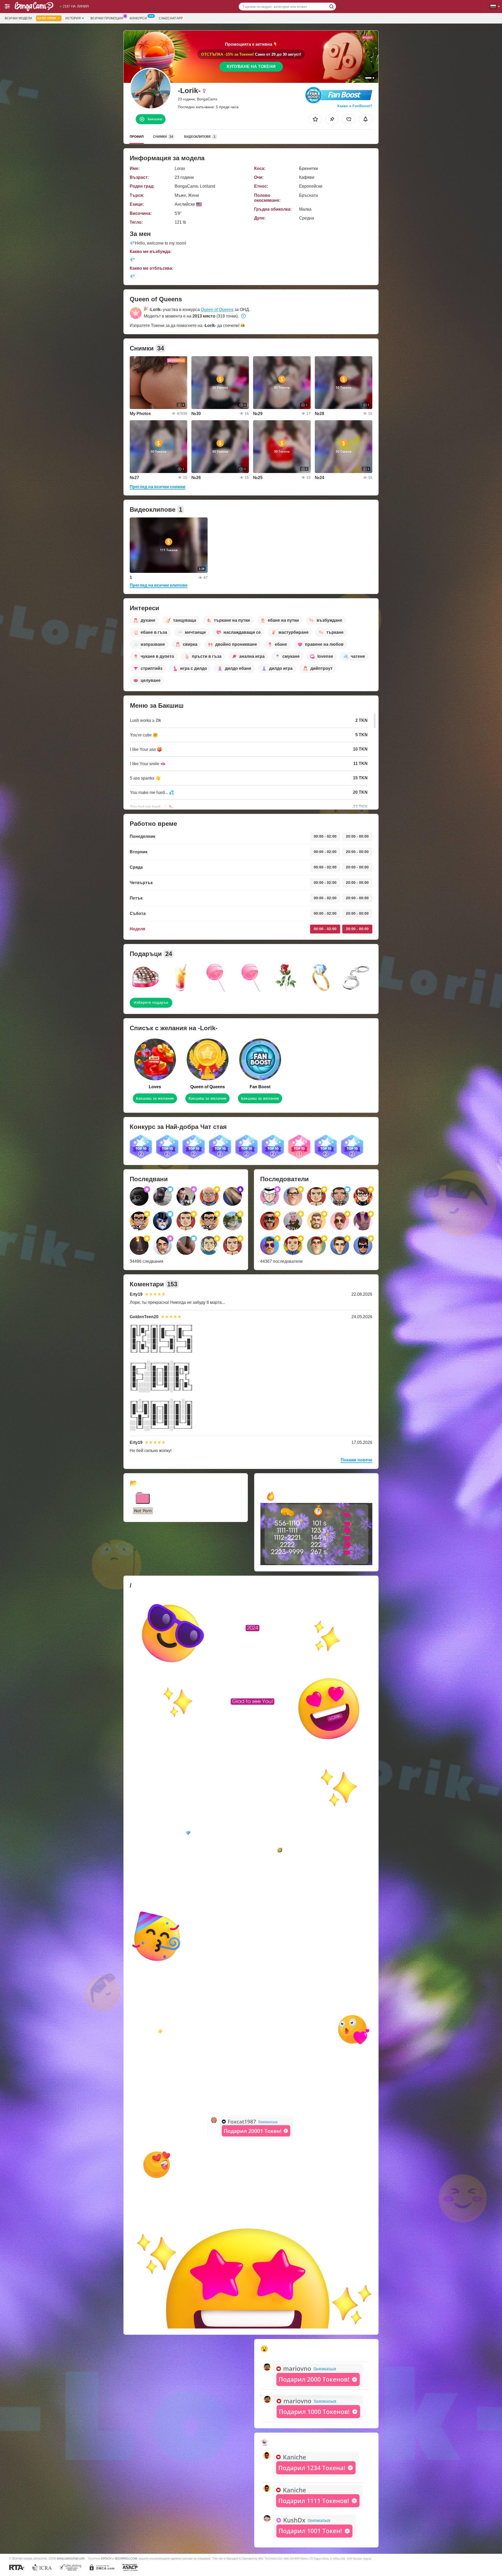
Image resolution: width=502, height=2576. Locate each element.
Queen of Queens (217, 310)
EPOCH (106, 2558)
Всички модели (18, 18)
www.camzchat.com (71, 2558)
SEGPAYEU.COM (126, 2558)
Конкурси (138, 18)
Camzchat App (171, 18)
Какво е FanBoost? (355, 106)
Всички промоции (107, 18)
